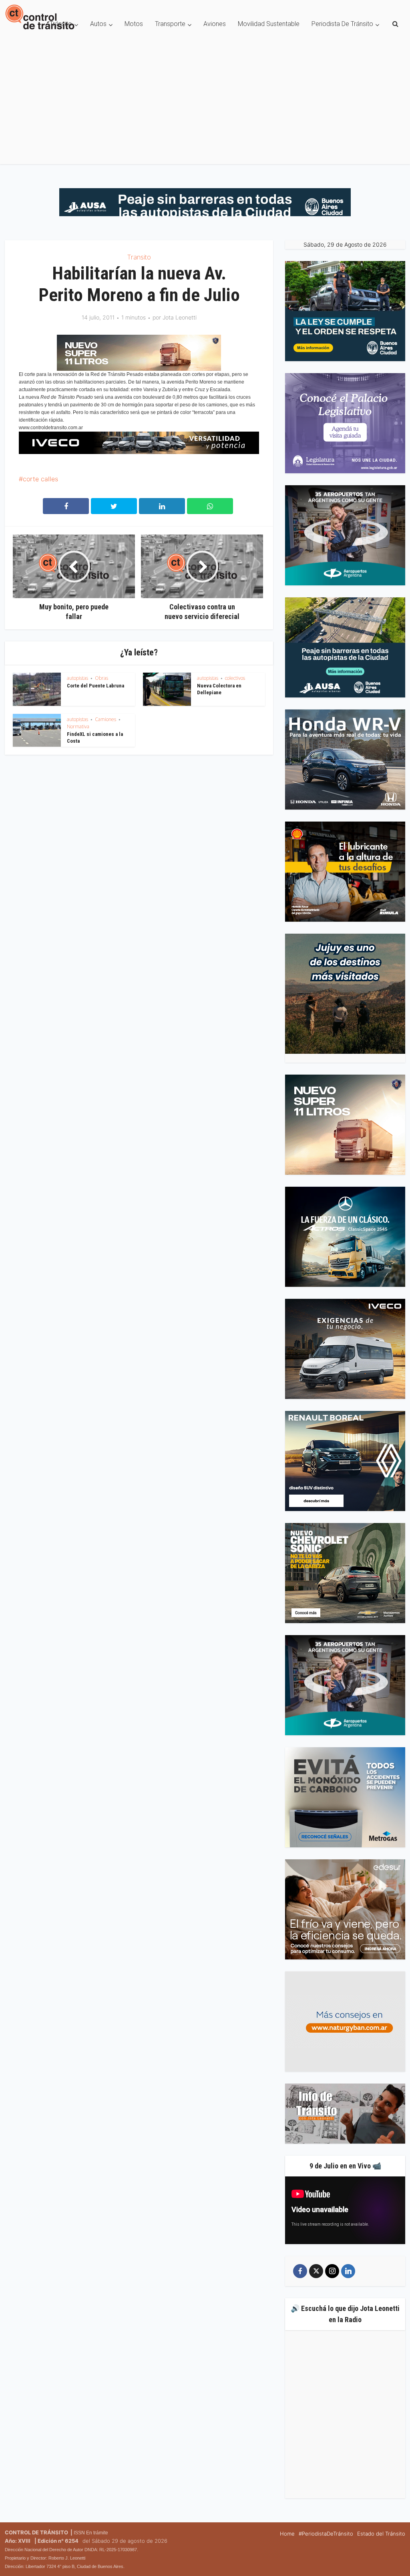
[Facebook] (300, 2271)
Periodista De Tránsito (342, 24)
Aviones (215, 24)
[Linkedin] (348, 2271)
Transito (139, 257)
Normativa (78, 726)
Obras (101, 678)
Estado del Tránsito (381, 2534)
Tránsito (61, 24)
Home (287, 2534)
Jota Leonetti (180, 317)
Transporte (170, 24)
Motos (134, 24)
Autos (98, 24)
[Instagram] (332, 2271)
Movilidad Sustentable (269, 24)
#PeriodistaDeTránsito (326, 2534)
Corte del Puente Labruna (95, 686)
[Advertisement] (205, 108)
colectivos (235, 678)
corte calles (40, 479)
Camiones (106, 719)
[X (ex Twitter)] (316, 2271)
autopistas (77, 678)
